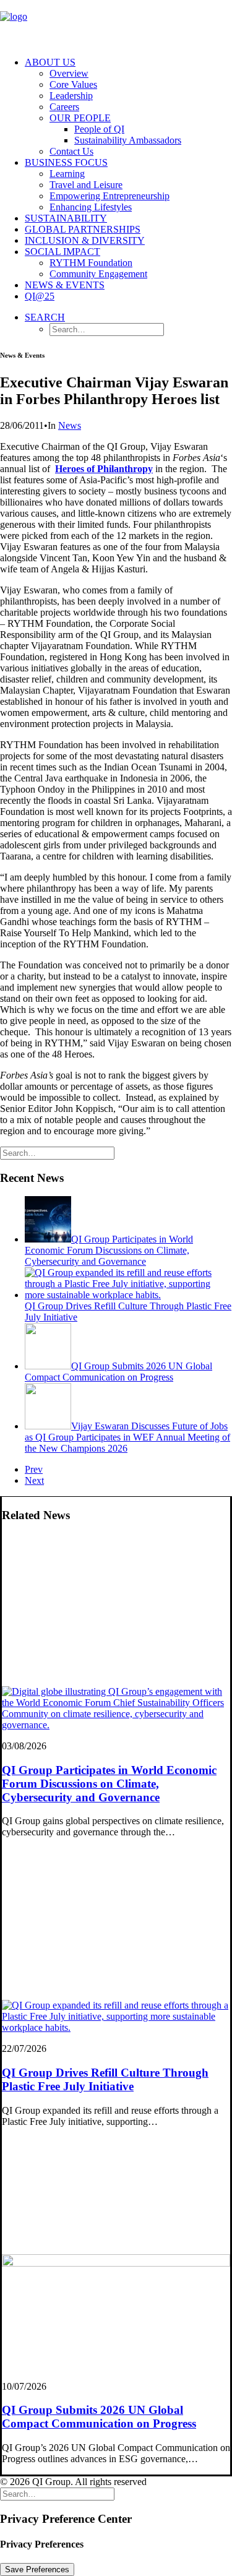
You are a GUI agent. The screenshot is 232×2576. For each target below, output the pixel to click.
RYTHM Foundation (91, 263)
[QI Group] (116, 24)
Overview (69, 73)
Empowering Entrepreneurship (110, 196)
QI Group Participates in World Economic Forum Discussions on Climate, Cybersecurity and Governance (109, 1784)
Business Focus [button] (66, 162)
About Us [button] (50, 62)
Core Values (73, 84)
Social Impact (62, 252)
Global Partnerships (83, 229)
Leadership (71, 96)
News (70, 425)
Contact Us (71, 151)
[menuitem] (128, 107)
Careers (64, 107)
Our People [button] (80, 118)
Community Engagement (98, 274)
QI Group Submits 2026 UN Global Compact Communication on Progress (99, 2417)
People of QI (99, 129)
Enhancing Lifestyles (91, 207)
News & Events (65, 285)
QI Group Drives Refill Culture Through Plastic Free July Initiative (105, 2079)
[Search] (57, 1152)
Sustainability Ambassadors (128, 140)
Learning (67, 174)
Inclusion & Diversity (85, 240)
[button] (45, 317)
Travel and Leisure (86, 185)
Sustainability (66, 218)
